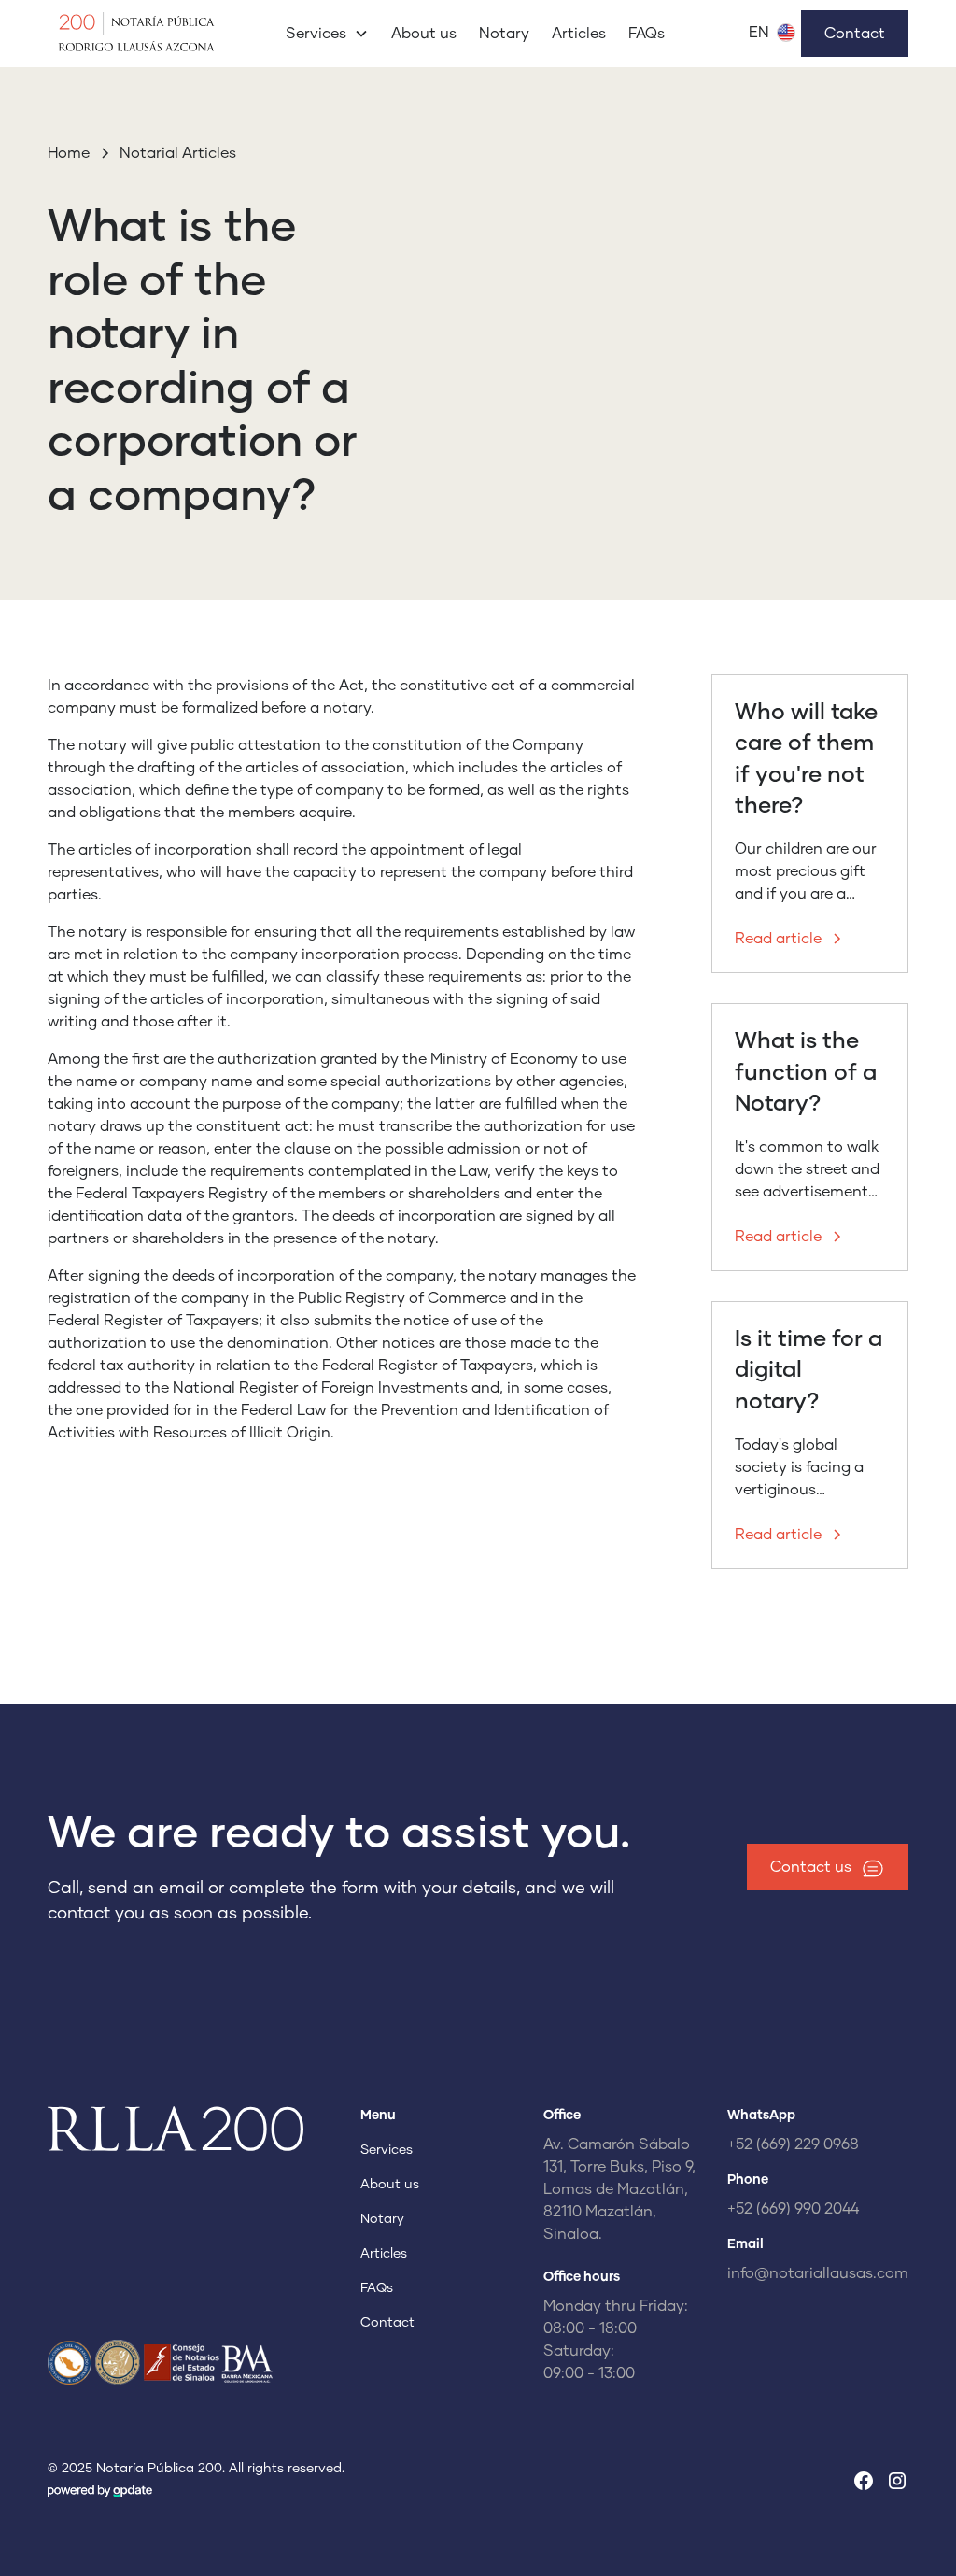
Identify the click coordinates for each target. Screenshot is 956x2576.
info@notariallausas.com (818, 2273)
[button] (327, 34)
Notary (504, 34)
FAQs (647, 34)
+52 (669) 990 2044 (793, 2209)
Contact (855, 34)
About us (424, 34)
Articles (579, 34)
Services (387, 2150)
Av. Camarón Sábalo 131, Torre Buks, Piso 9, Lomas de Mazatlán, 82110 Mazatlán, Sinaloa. (619, 2189)
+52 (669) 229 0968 (793, 2144)
